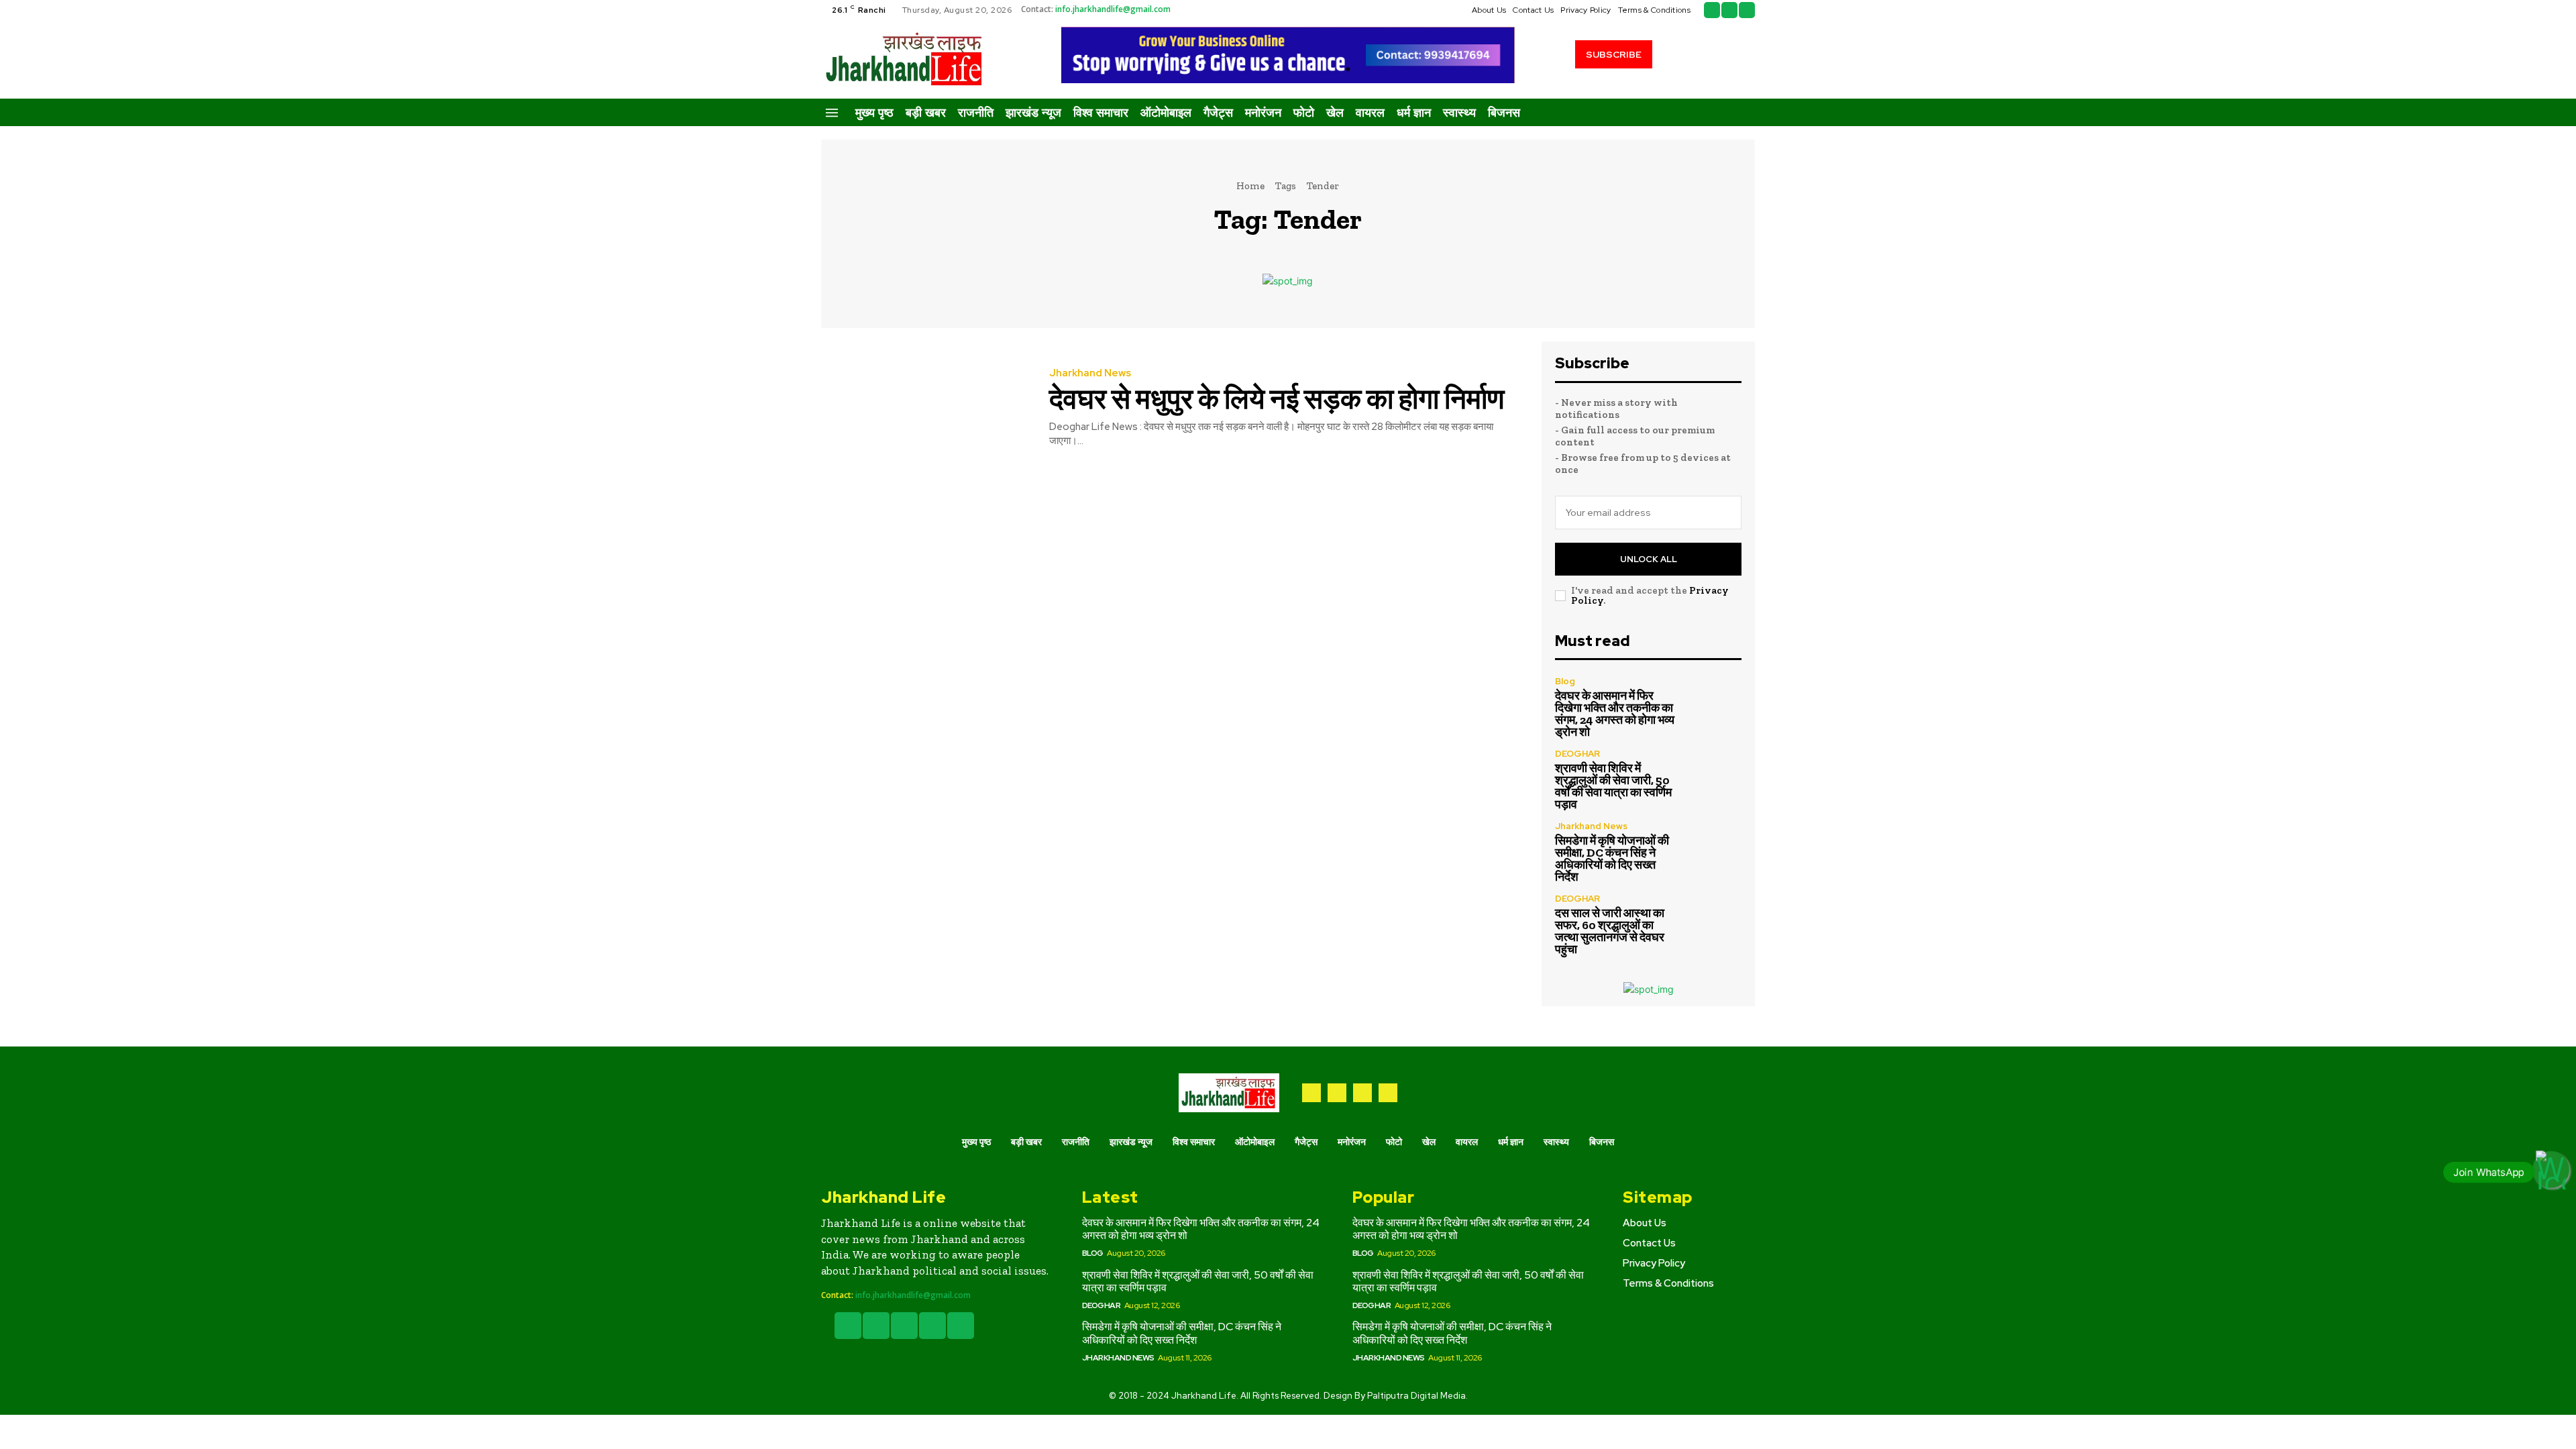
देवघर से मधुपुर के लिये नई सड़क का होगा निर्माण (1277, 399)
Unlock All (1649, 559)
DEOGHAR (1577, 754)
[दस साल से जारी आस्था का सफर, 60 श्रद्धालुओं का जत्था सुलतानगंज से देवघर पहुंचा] (1714, 922)
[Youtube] (1747, 10)
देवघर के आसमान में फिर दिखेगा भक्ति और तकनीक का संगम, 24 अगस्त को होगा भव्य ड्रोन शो (1615, 714)
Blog (1565, 681)
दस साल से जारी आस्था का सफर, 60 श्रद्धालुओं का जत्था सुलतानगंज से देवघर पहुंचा (1610, 931)
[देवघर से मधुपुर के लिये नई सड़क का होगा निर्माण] (925, 408)
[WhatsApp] (1388, 1093)
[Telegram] (1337, 1093)
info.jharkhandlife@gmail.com (1113, 9)
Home (1250, 186)
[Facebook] (1712, 10)
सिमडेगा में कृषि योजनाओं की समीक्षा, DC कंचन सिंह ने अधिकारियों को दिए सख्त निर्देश (1612, 859)
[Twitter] (1729, 10)
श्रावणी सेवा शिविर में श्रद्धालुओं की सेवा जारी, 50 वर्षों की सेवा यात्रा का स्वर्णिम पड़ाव (1613, 786)
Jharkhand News (1090, 373)
